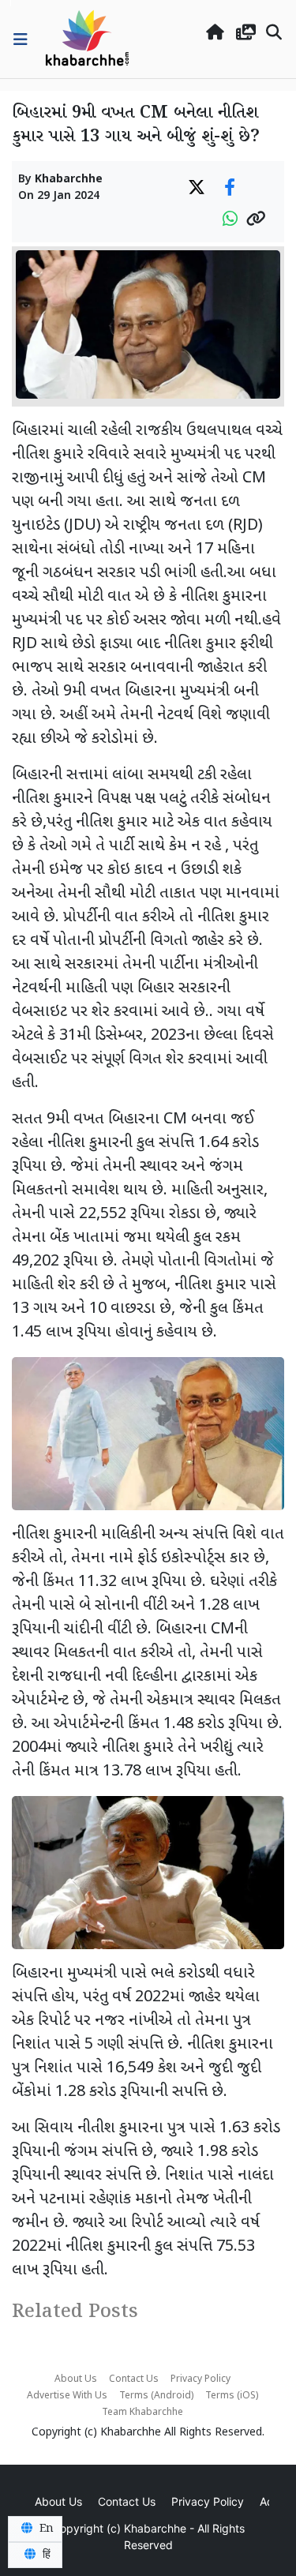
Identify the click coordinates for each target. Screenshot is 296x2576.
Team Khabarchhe (142, 2413)
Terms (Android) (156, 2396)
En (45, 2529)
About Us (76, 2379)
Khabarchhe (69, 180)
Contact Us (134, 2379)
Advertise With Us (67, 2396)
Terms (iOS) (232, 2396)
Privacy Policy (200, 2379)
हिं (45, 2555)
